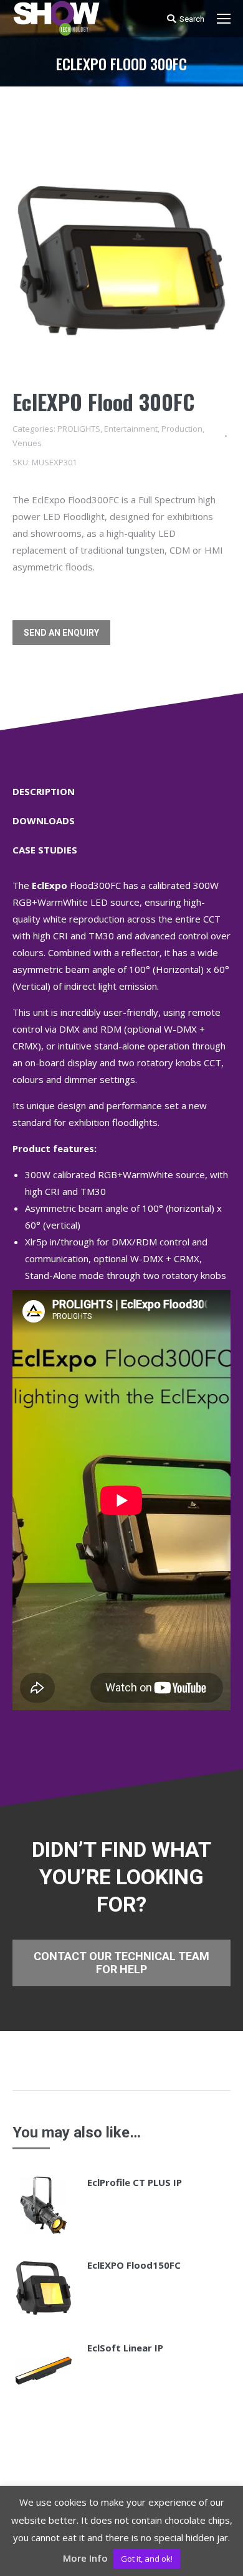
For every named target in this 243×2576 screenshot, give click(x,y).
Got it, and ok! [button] (147, 2559)
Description (44, 791)
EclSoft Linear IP (125, 2348)
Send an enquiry (61, 633)
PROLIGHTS (79, 429)
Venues (27, 443)
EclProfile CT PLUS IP (135, 2182)
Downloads (44, 821)
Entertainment (131, 429)
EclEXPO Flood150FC (134, 2265)
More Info (85, 2558)
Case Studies (45, 850)
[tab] (121, 785)
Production (182, 429)
